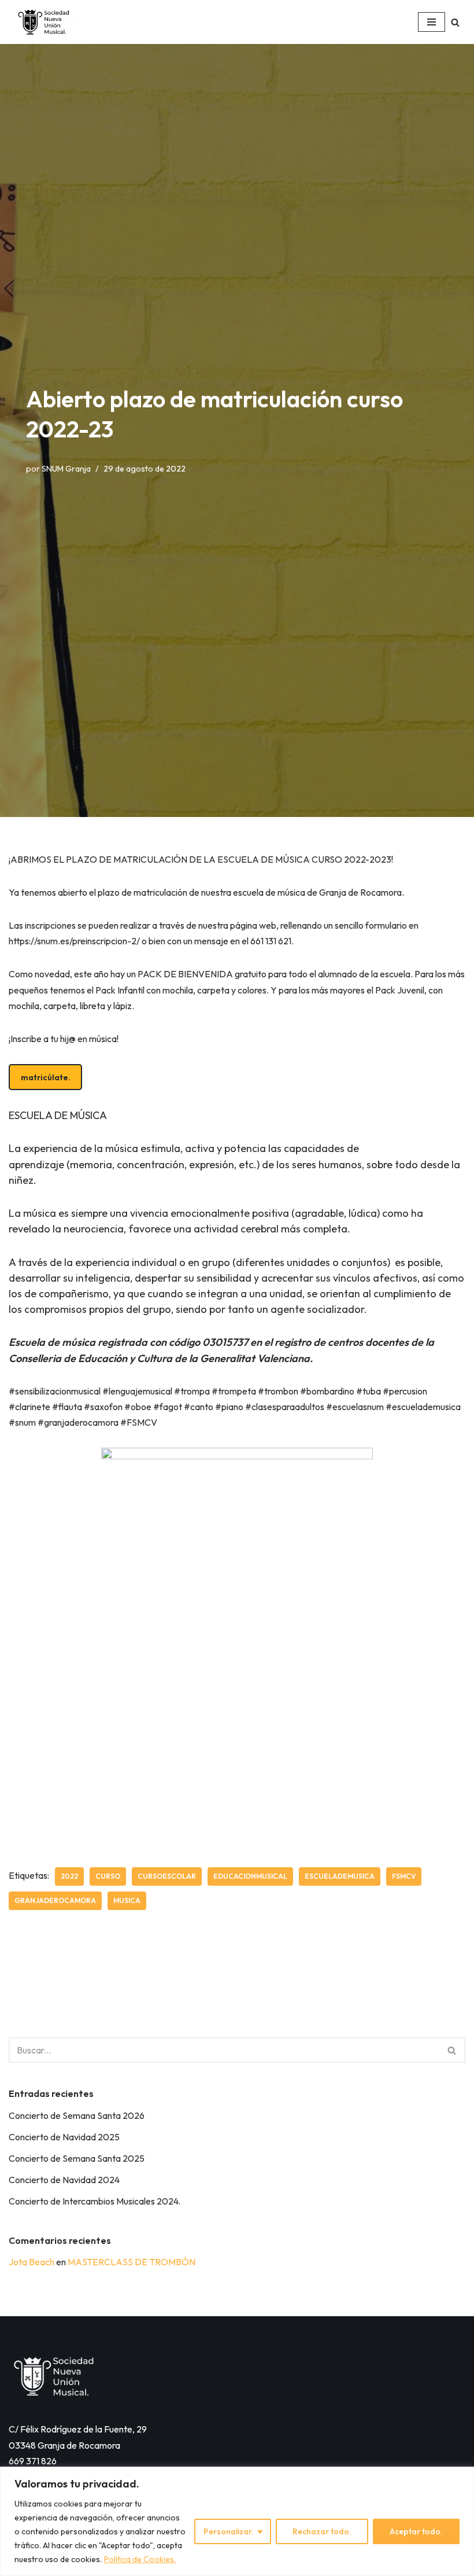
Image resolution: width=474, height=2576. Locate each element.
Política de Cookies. (140, 2559)
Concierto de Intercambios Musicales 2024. (95, 2201)
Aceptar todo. (416, 2531)
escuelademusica (340, 1876)
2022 (69, 1876)
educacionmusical (250, 1876)
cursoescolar (167, 1876)
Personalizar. (229, 2531)
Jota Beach (32, 2262)
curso (108, 1876)
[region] (237, 2521)
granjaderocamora (55, 1900)
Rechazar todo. (322, 2531)
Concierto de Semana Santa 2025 (77, 2158)
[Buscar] (455, 22)
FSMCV (404, 1876)
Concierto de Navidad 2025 (64, 2137)
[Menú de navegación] (432, 22)
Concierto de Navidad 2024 (64, 2180)
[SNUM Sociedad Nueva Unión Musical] (43, 22)
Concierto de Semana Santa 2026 (77, 2115)
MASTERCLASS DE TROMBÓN (132, 2262)
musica (127, 1900)
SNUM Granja (66, 469)
